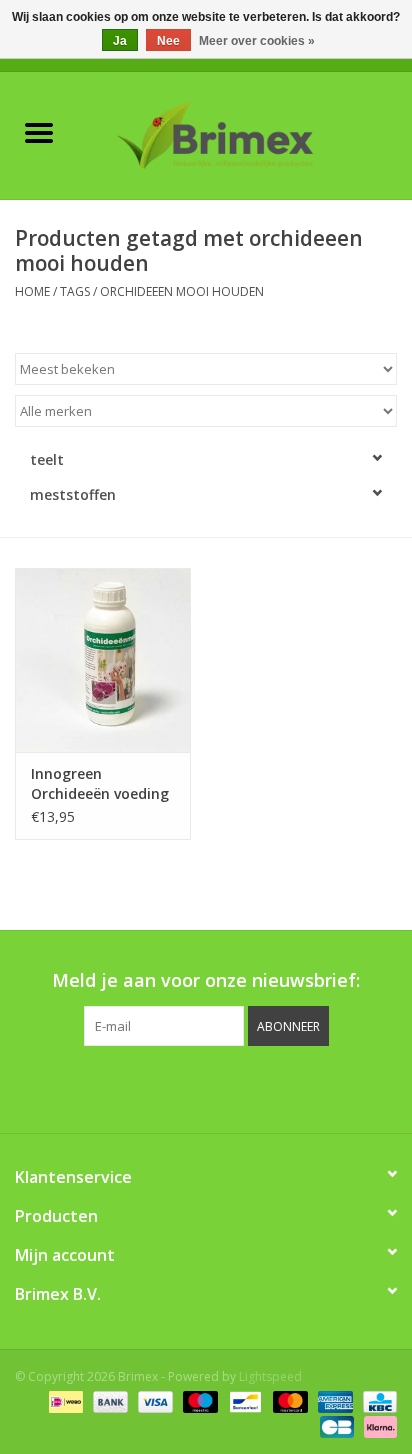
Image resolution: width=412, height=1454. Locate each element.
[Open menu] (39, 132)
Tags (75, 291)
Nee (168, 41)
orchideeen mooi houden (182, 291)
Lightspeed (270, 1376)
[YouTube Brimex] (224, 1087)
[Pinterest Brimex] (188, 1087)
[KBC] (376, 1401)
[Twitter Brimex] (152, 1087)
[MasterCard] (288, 1401)
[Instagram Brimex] (296, 1087)
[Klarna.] (377, 1426)
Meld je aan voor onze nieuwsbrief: (206, 980)
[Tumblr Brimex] (260, 1087)
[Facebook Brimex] (116, 1087)
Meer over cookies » (257, 41)
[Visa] (153, 1401)
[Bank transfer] (108, 1401)
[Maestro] (198, 1401)
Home (32, 291)
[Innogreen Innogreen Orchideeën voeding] (103, 660)
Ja (120, 41)
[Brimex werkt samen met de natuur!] (245, 133)
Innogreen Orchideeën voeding (100, 783)
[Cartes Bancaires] (335, 1426)
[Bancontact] (243, 1401)
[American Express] (333, 1401)
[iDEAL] (64, 1401)
